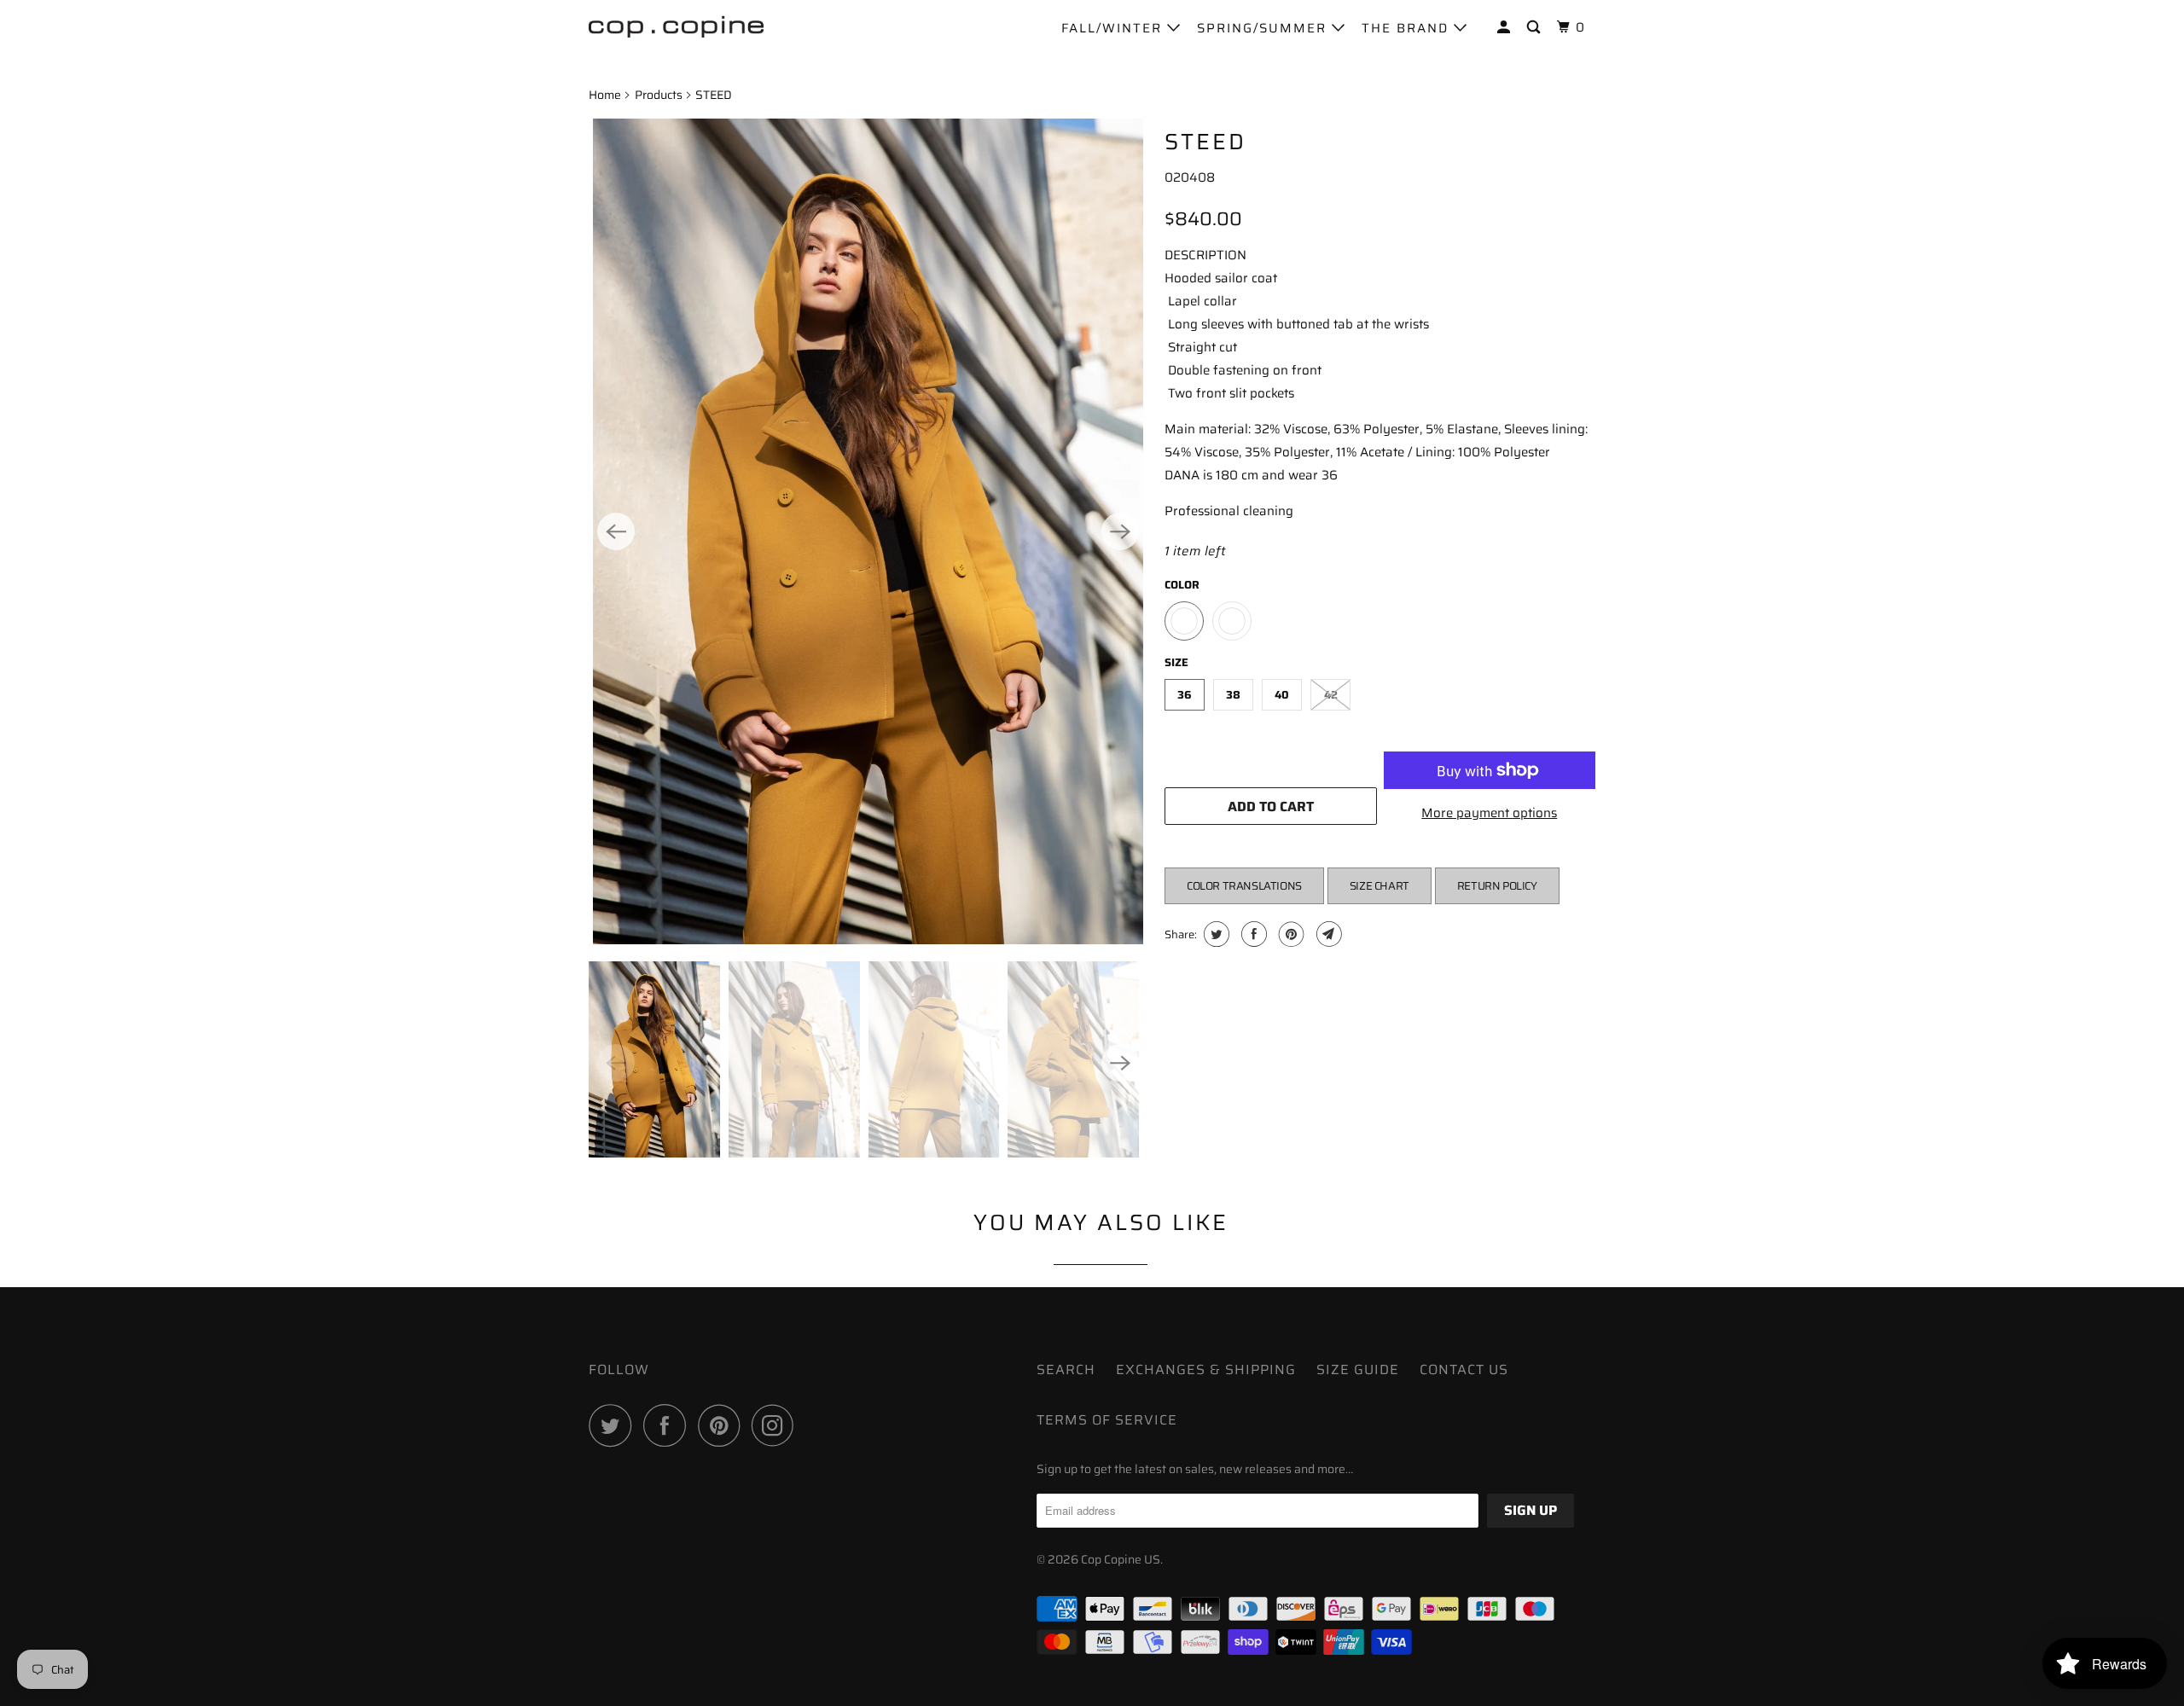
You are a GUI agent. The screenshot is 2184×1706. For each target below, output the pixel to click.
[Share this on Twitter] (1214, 934)
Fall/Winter (1114, 28)
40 (1282, 695)
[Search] (1536, 28)
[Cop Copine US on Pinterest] (723, 1425)
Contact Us (1464, 1369)
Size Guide (1358, 1369)
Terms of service (1107, 1420)
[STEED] (868, 531)
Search (1066, 1369)
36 (1185, 695)
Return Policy (1497, 886)
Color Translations (1244, 886)
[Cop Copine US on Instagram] (777, 1425)
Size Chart (1380, 886)
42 (1331, 695)
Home (605, 95)
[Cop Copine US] (676, 26)
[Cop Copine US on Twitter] (614, 1425)
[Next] (1120, 531)
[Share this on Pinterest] (1289, 934)
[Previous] (616, 531)
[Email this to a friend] (1327, 934)
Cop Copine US (1121, 1559)
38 (1233, 695)
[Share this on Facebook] (1252, 934)
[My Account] (1506, 28)
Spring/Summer (1264, 28)
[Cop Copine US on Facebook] (669, 1425)
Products (659, 95)
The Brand (1408, 28)
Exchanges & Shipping (1206, 1369)
